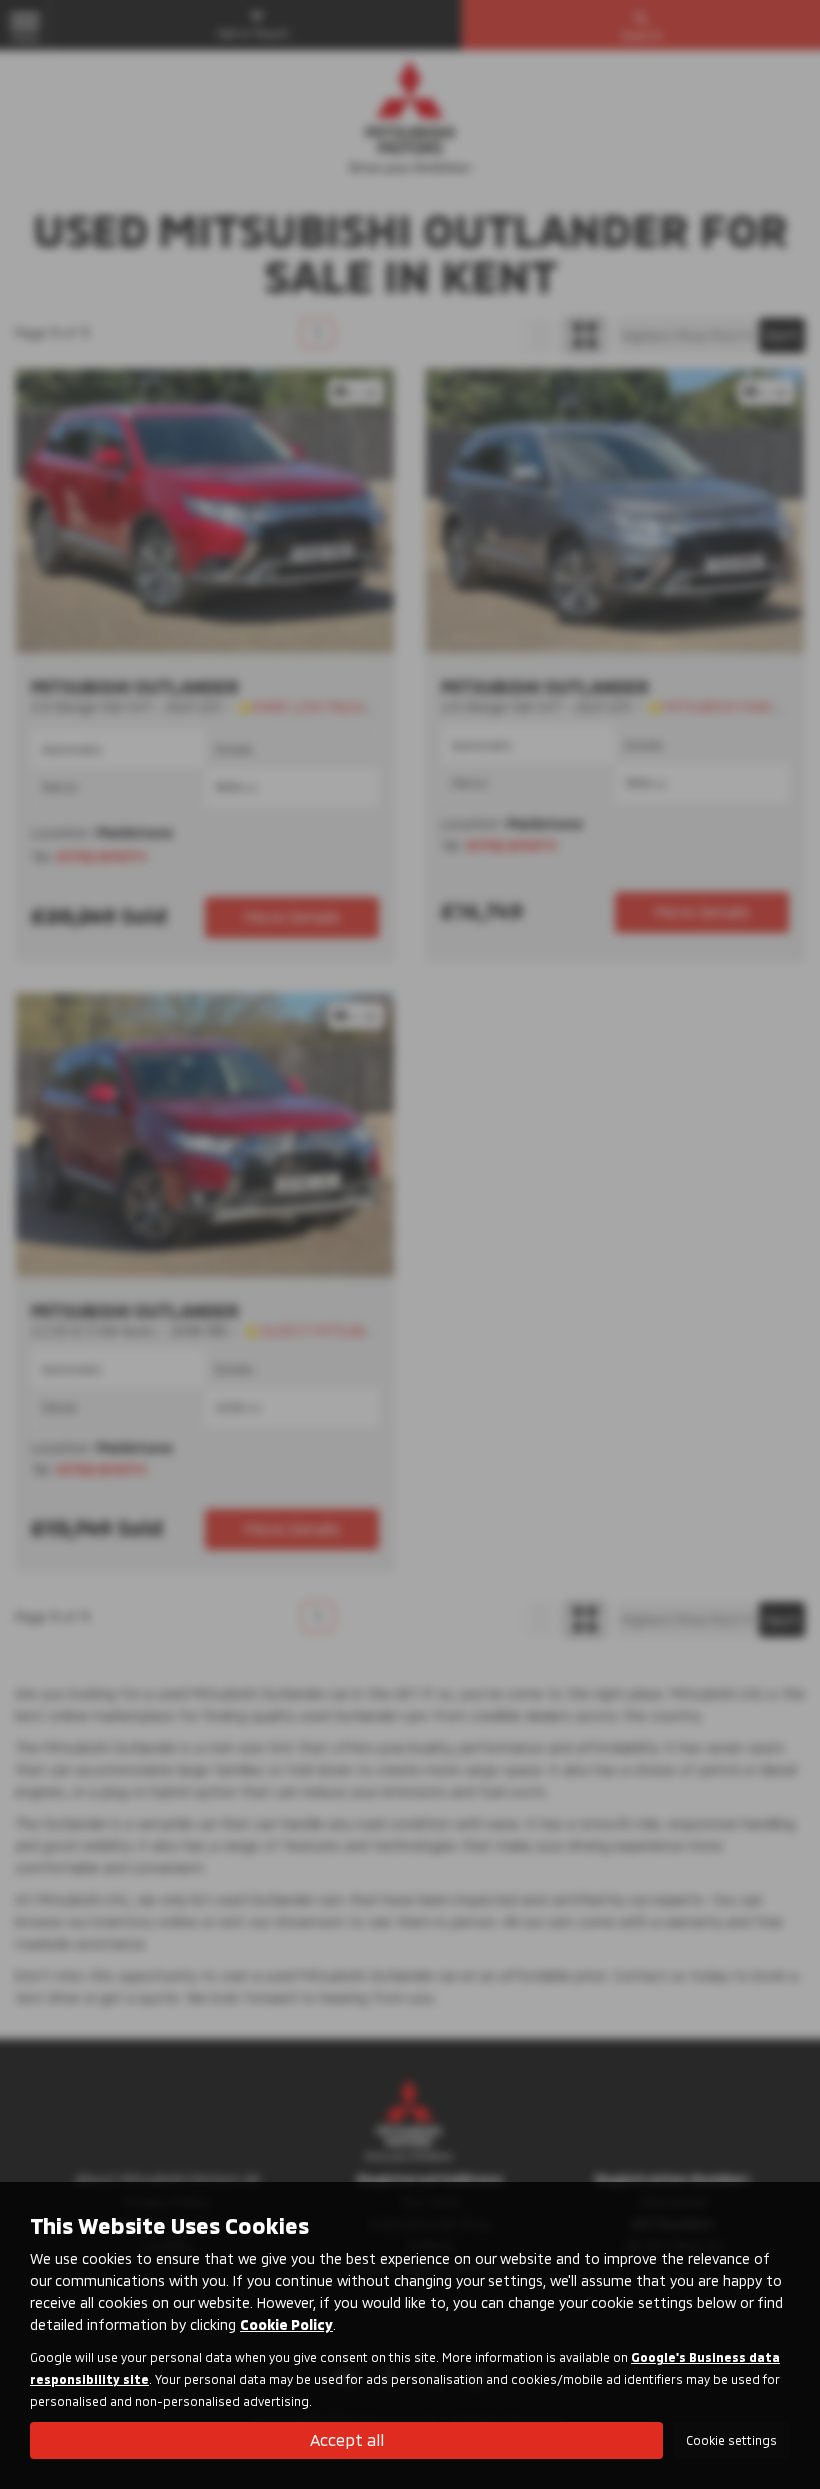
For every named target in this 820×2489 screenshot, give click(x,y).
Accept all (347, 2439)
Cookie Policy (286, 2324)
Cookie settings (731, 2440)
